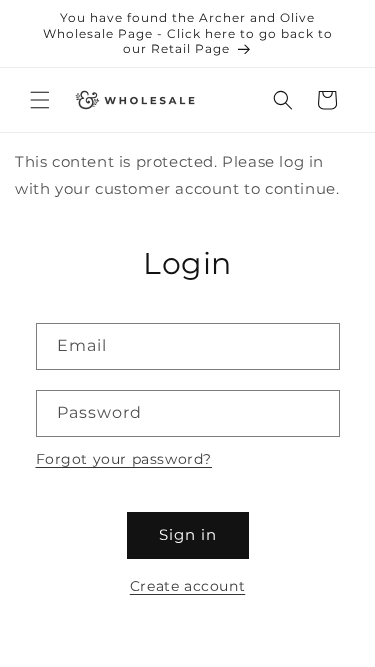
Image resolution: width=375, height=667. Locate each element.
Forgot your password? (124, 459)
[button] (40, 100)
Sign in (188, 534)
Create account (187, 586)
